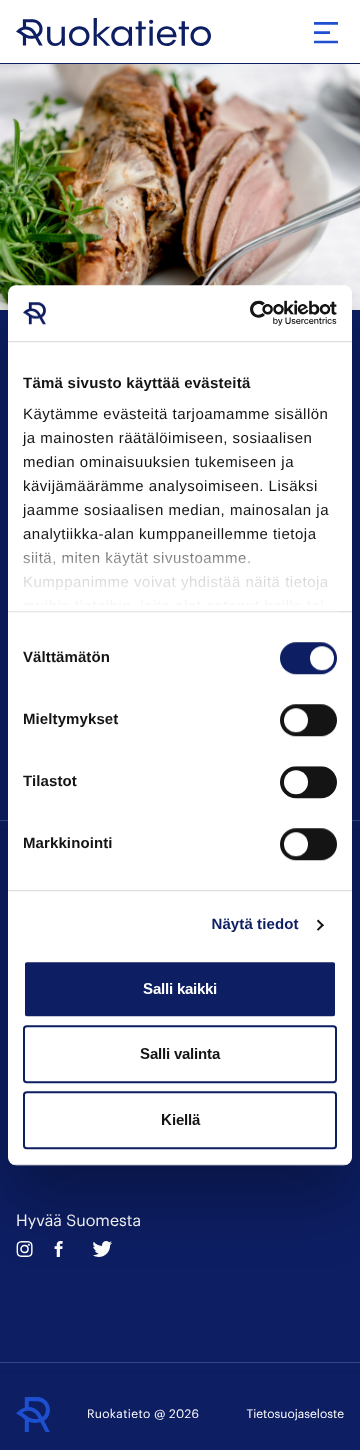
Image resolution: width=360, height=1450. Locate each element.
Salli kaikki (180, 988)
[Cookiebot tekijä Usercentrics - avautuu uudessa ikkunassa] (254, 313)
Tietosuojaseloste (295, 1414)
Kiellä (180, 1119)
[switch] (308, 720)
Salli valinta (180, 1053)
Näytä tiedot (255, 924)
